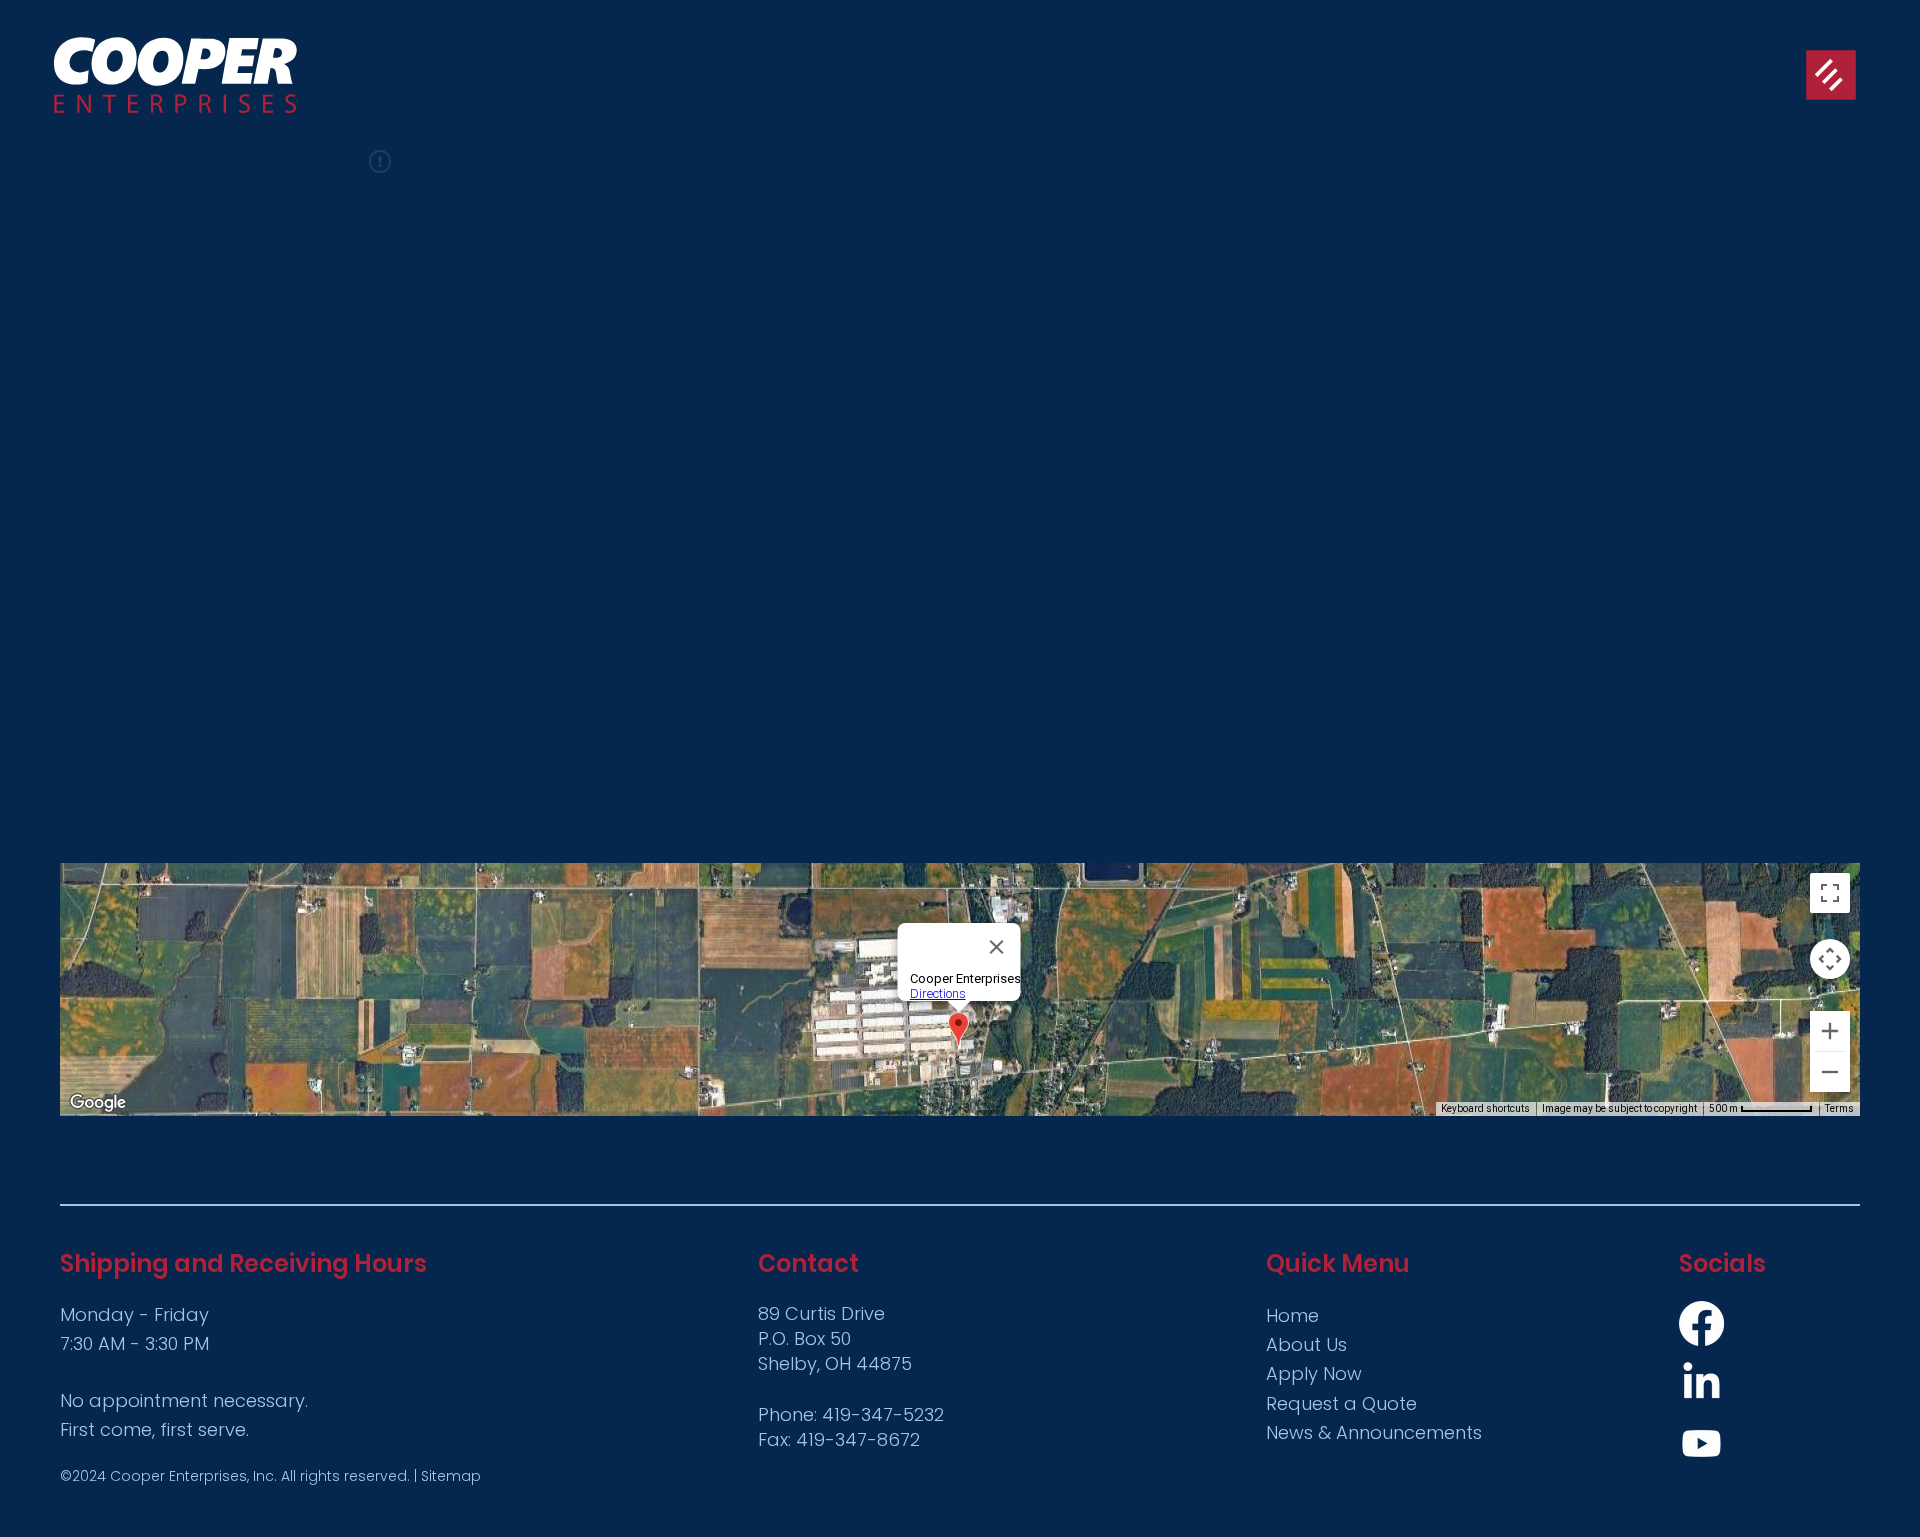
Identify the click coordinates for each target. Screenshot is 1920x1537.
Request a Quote (1341, 1403)
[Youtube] (1701, 1443)
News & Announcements (1374, 1432)
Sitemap (451, 1476)
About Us (1306, 1344)
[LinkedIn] (1701, 1383)
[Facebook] (1701, 1323)
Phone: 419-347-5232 (851, 1414)
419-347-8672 (858, 1439)
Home (1292, 1315)
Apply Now (1314, 1373)
